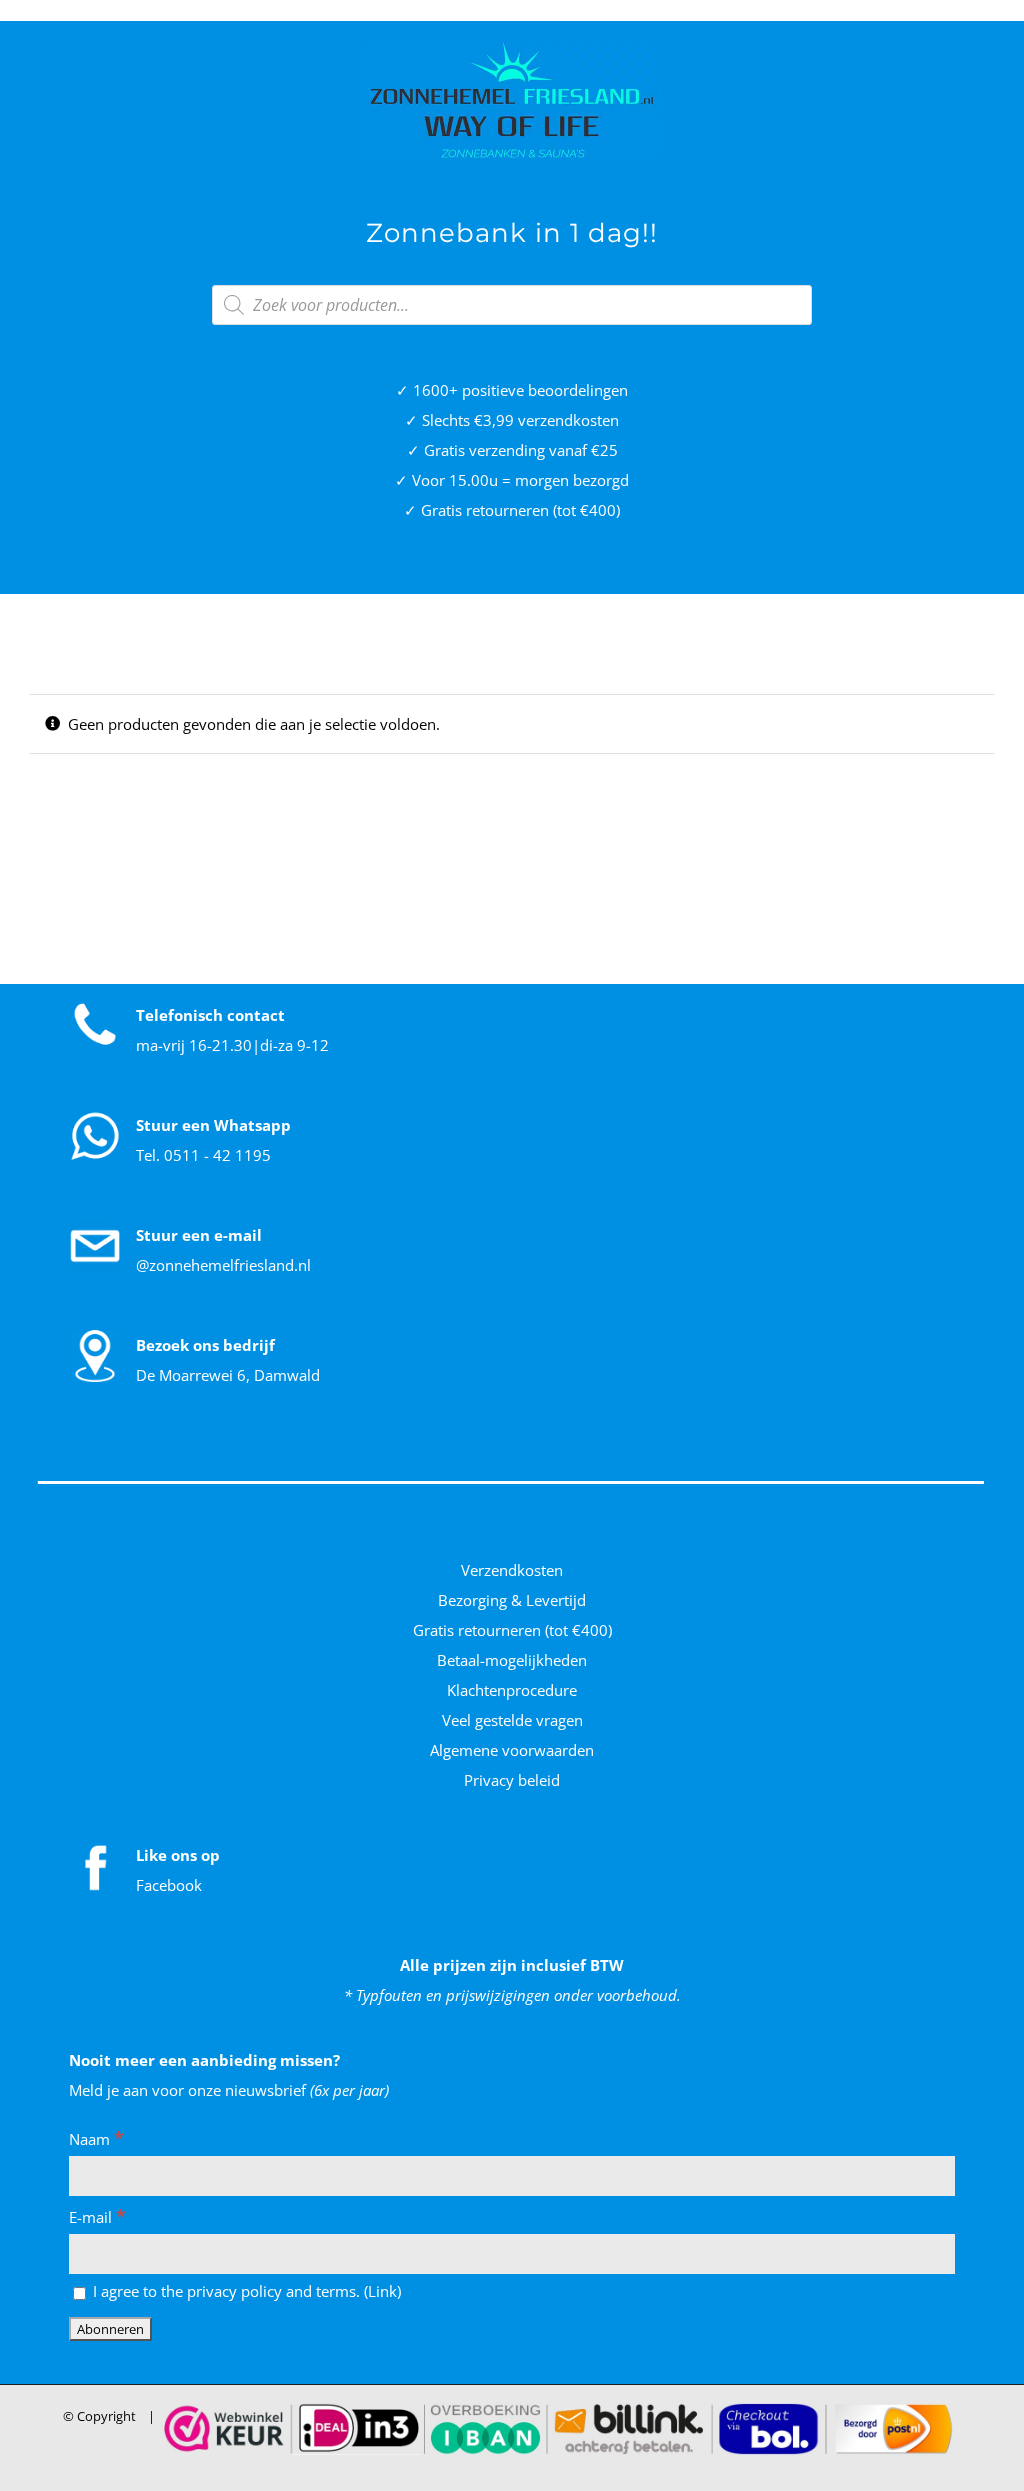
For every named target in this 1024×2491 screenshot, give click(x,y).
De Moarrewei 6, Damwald (228, 1375)
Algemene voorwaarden (512, 1750)
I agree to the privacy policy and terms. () (245, 2291)
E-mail (97, 2217)
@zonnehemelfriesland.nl (223, 1265)
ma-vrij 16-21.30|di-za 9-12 (232, 1045)
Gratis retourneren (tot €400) (512, 1630)
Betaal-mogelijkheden (512, 1660)
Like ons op (178, 1855)
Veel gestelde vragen (512, 1720)
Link (382, 2291)
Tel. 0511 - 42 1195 (203, 1155)
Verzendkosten (512, 1570)
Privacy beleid (512, 1780)
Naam (96, 2139)
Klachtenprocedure (512, 1690)
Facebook (169, 1885)
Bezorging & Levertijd (512, 1600)
